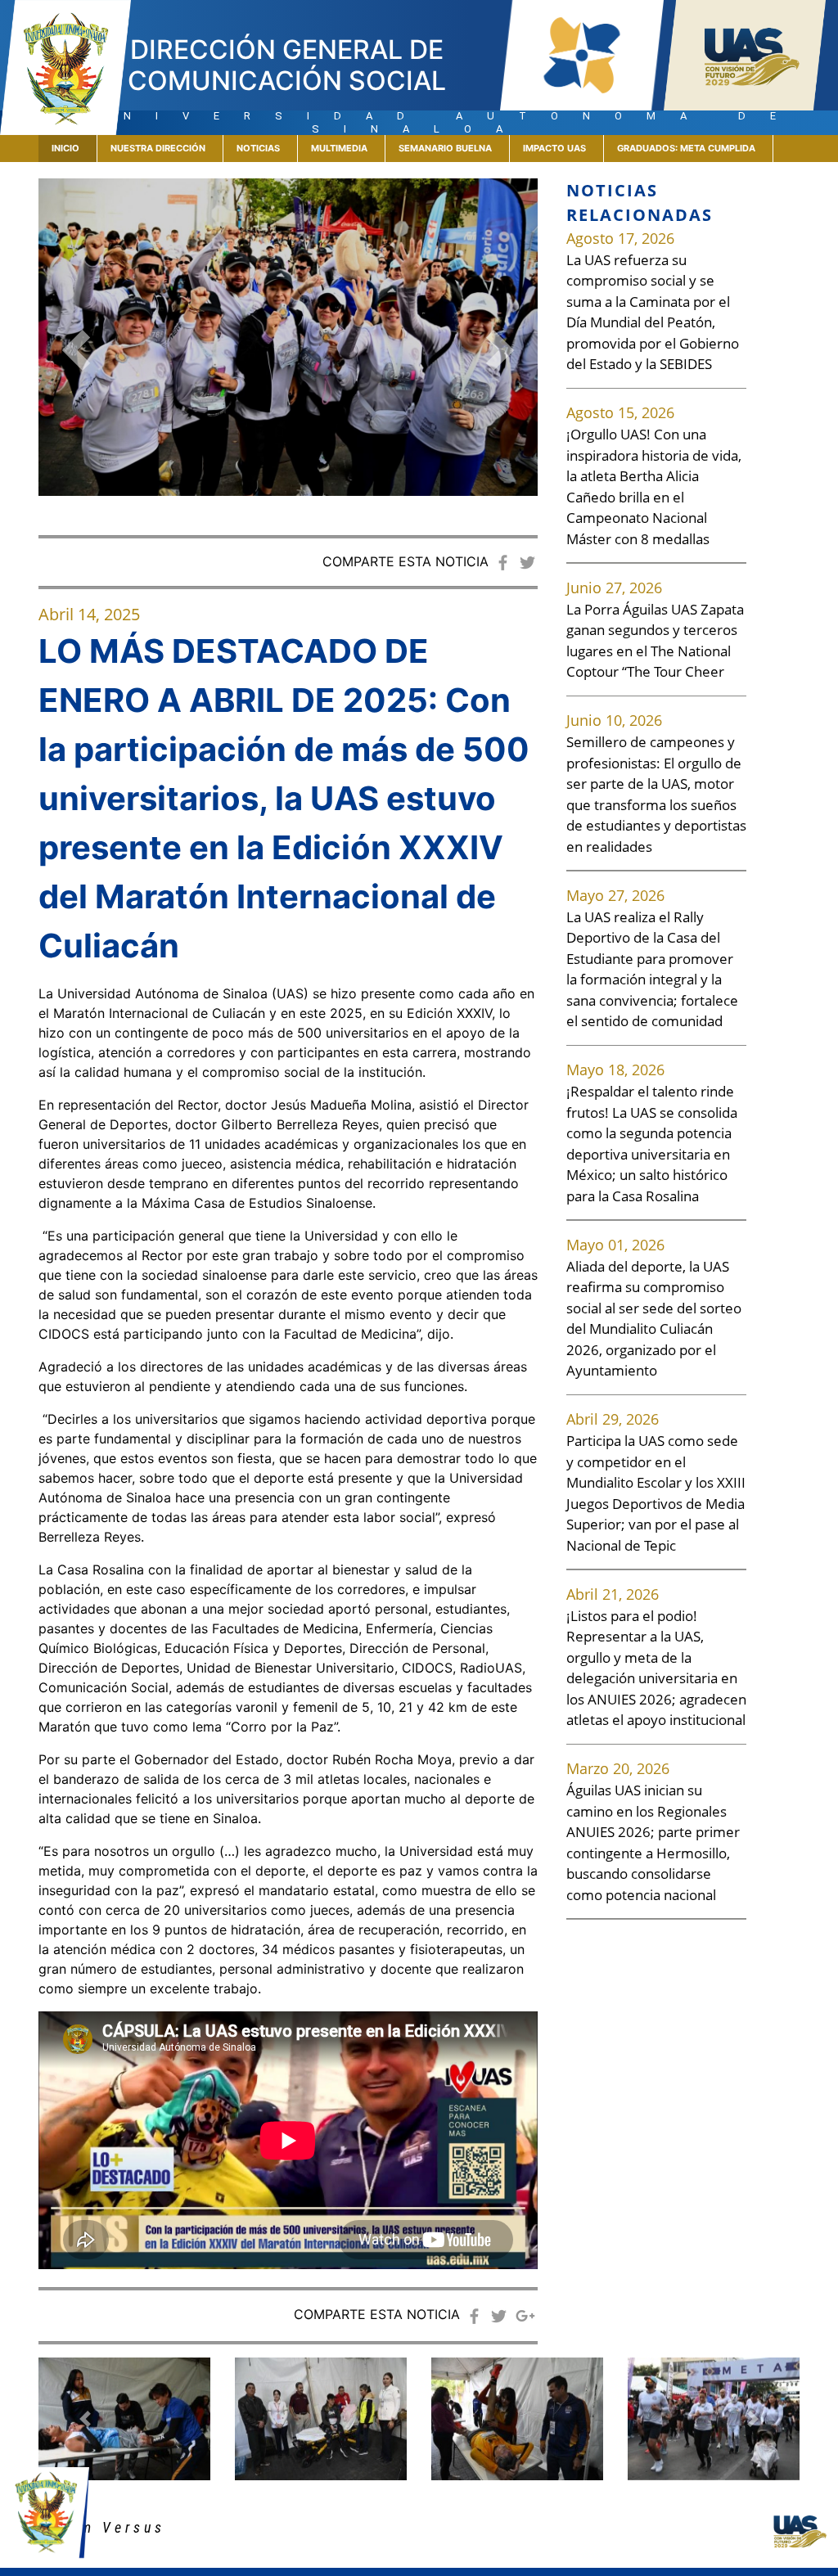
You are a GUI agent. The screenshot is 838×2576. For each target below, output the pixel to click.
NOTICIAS (258, 148)
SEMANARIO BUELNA (445, 148)
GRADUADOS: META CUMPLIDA (686, 148)
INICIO (74, 148)
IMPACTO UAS (554, 148)
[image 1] (321, 2419)
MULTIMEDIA (339, 148)
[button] (76, 350)
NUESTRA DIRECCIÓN (158, 148)
